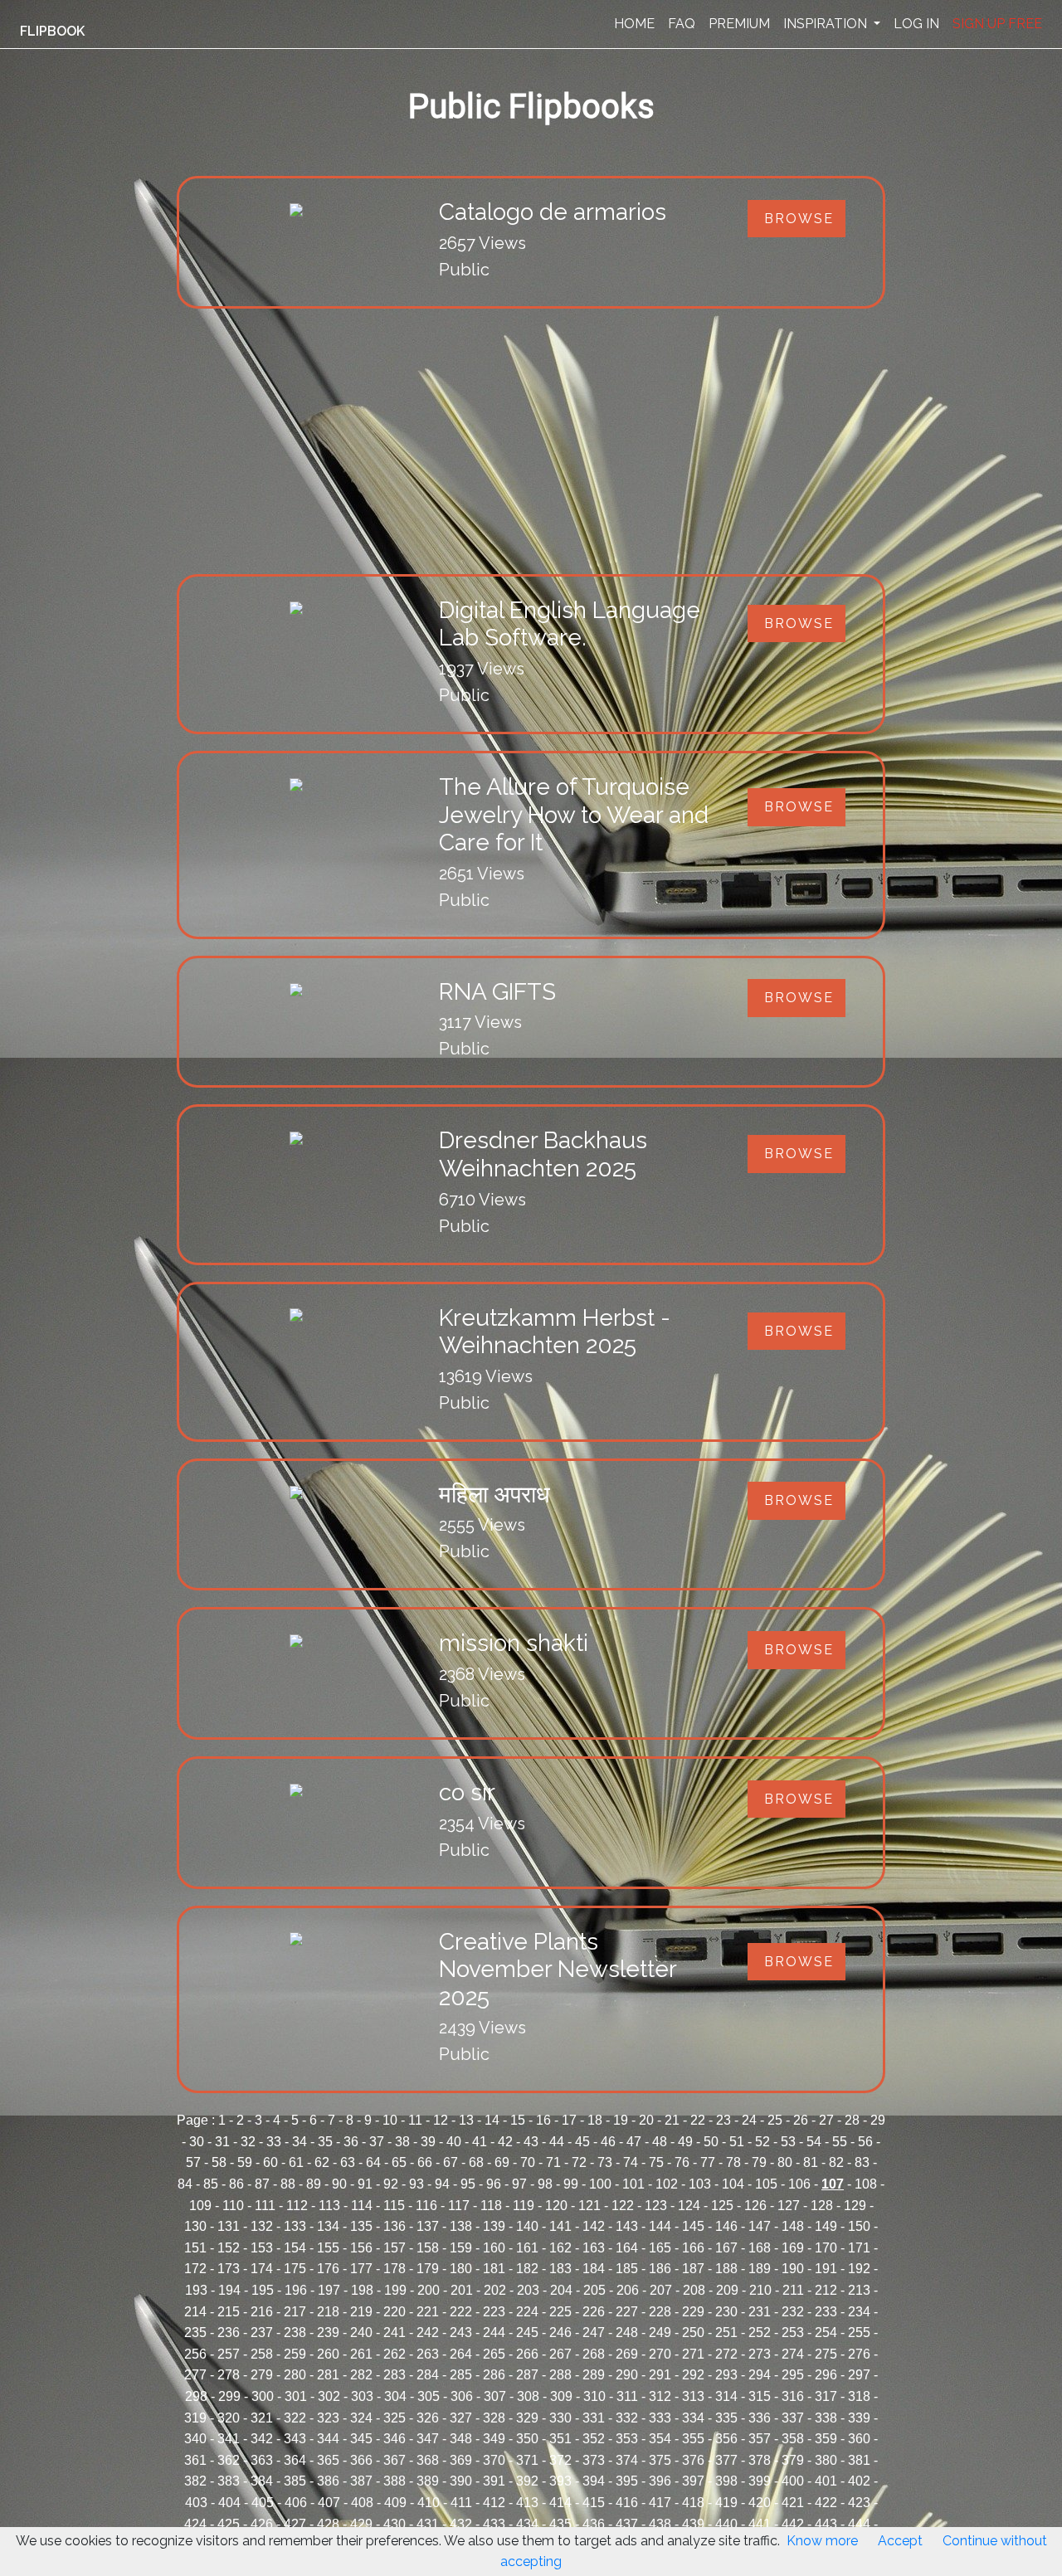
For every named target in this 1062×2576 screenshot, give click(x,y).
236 (229, 2333)
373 (594, 2460)
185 (627, 2269)
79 (759, 2162)
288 (560, 2375)
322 (295, 2418)
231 (760, 2312)
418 (693, 2503)
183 (560, 2269)
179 (428, 2269)
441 (760, 2524)
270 (660, 2354)
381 (859, 2460)
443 (826, 2524)
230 (726, 2312)
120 (556, 2206)
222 (461, 2312)
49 (685, 2142)
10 (390, 2120)
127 (789, 2206)
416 (627, 2503)
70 (528, 2162)
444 (859, 2524)
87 (262, 2184)
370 (494, 2460)
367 (395, 2460)
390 (461, 2481)
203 (528, 2290)
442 (793, 2524)
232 (793, 2312)
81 (811, 2162)
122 (623, 2206)
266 (527, 2354)
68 (476, 2162)
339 (859, 2418)
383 (229, 2481)
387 (361, 2481)
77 (708, 2162)
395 (627, 2481)
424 (195, 2524)
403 (196, 2503)
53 (788, 2142)
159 (461, 2248)
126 (755, 2206)
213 (859, 2290)
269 (627, 2354)
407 (329, 2503)
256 (195, 2354)
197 (329, 2290)
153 (262, 2248)
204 (561, 2290)
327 (461, 2418)
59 (245, 2162)
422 (826, 2503)
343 (295, 2439)
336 (760, 2418)
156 (361, 2248)
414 (560, 2503)
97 (519, 2184)
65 (399, 2162)
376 (693, 2460)
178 (395, 2269)
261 (361, 2354)
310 (594, 2396)
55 (840, 2142)
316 (793, 2396)
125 (722, 2206)
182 (527, 2269)
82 (836, 2162)
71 (553, 2162)
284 (428, 2375)
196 (296, 2290)
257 (229, 2354)
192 (859, 2269)
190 (793, 2269)
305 (429, 2396)
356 (726, 2439)
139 (494, 2226)
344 (328, 2439)
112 (297, 2206)
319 (195, 2418)
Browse (799, 219)
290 (627, 2375)
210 (760, 2290)
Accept (900, 2541)
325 (395, 2418)
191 (826, 2269)
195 (263, 2290)
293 (726, 2375)
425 (229, 2524)
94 (442, 2184)
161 (527, 2248)
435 (560, 2524)
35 (325, 2142)
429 (361, 2524)
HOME (634, 24)
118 (491, 2206)
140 (527, 2226)
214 (195, 2312)
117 (459, 2206)
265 (494, 2354)
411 (461, 2503)
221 (428, 2312)
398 (726, 2481)
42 (505, 2142)
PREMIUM (739, 24)
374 (627, 2460)
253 (793, 2333)
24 (749, 2120)
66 (425, 2162)
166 (693, 2248)
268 (594, 2354)
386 (328, 2481)
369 (461, 2460)
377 (726, 2460)
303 (362, 2396)
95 (468, 2184)
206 (628, 2290)
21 (672, 2120)
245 (527, 2333)
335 (726, 2418)
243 (461, 2333)
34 (300, 2142)
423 (859, 2503)
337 (793, 2418)
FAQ (682, 24)
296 (826, 2375)
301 (296, 2396)
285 (461, 2375)
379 (793, 2460)
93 (417, 2184)
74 (631, 2162)
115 (394, 2206)
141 (560, 2226)
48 (660, 2142)
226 (594, 2312)
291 (660, 2375)
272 (726, 2354)
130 (195, 2226)
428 (328, 2524)
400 (793, 2481)
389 (428, 2481)
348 (461, 2439)
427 (295, 2524)
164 (627, 2248)
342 (262, 2439)
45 (582, 2142)
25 (775, 2120)
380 (826, 2460)
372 (560, 2460)
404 (229, 2503)
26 (801, 2120)
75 (656, 2162)
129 (855, 2206)
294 (760, 2375)
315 (760, 2396)
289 (594, 2375)
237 (262, 2333)
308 (528, 2396)
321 (262, 2418)
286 (494, 2375)
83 (862, 2162)
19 (621, 2120)
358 (793, 2439)
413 (527, 2503)
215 (229, 2312)
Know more (822, 2541)
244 (494, 2333)
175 (295, 2269)
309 (561, 2396)
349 (494, 2439)
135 (361, 2226)
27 (826, 2120)
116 (426, 2206)
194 (229, 2290)
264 (461, 2354)
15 (518, 2120)
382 (195, 2481)
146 (726, 2226)
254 (826, 2333)
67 (451, 2162)
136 (395, 2226)
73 (605, 2162)
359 (826, 2439)
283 (395, 2375)
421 (793, 2503)
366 (361, 2460)
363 (262, 2460)
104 (733, 2184)
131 (229, 2226)
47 (634, 2142)
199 (395, 2290)
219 (361, 2312)
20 (646, 2120)
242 (428, 2333)
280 (295, 2375)
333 (660, 2418)
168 (760, 2248)
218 (328, 2312)
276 (859, 2354)
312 (660, 2396)
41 (480, 2142)
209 (727, 2290)
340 (195, 2439)
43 (531, 2142)
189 (760, 2269)
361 (195, 2460)
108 (866, 2184)
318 (859, 2396)
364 (295, 2460)
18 (595, 2120)
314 (726, 2396)
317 (826, 2396)
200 (429, 2290)
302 (329, 2396)
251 (726, 2333)
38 (402, 2142)
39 (428, 2142)
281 (328, 2375)
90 (339, 2184)
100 (600, 2184)
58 (219, 2162)
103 (700, 2184)
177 (361, 2269)
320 (229, 2418)
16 (543, 2120)
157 (395, 2248)
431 (428, 2524)
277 (195, 2375)
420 (760, 2503)
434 (527, 2524)
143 (627, 2226)
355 (693, 2439)
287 (527, 2375)
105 (766, 2184)
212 (826, 2290)
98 (545, 2184)
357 (760, 2439)
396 (660, 2481)
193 (196, 2290)
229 (693, 2312)
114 (362, 2206)
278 (229, 2375)
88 (288, 2184)
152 (229, 2248)
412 (494, 2503)
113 (329, 2206)
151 (195, 2248)
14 (492, 2120)
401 (826, 2481)
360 (859, 2439)
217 (295, 2312)
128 (822, 2206)
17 (569, 2120)
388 (395, 2481)
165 (660, 2248)
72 (579, 2162)
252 (760, 2333)
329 (527, 2418)
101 (633, 2184)
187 (693, 2269)
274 (793, 2354)
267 (560, 2354)
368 (428, 2460)
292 (693, 2375)
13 (466, 2120)
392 (527, 2481)
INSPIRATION (827, 24)
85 (211, 2184)
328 (494, 2418)
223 (494, 2312)
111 (265, 2206)
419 (726, 2503)
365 (328, 2460)
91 (365, 2184)
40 (454, 2142)
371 (527, 2460)
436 (594, 2524)
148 (793, 2226)
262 (395, 2354)
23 (723, 2120)
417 (660, 2503)
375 (660, 2460)
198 (362, 2290)
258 (262, 2354)
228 (660, 2312)
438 (660, 2524)
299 (229, 2396)
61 (296, 2162)
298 (196, 2396)
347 (428, 2439)
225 (560, 2312)
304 (395, 2396)
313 (693, 2396)
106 (799, 2184)
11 (415, 2120)
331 (594, 2418)
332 (627, 2418)
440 (726, 2524)
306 (462, 2396)
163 (594, 2248)
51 (737, 2142)
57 (193, 2162)
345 (361, 2439)
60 (270, 2162)
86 (236, 2184)
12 (441, 2120)
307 (495, 2396)
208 (694, 2290)
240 (361, 2333)
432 (461, 2524)
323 (328, 2418)
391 (494, 2481)
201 (462, 2290)
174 (262, 2269)
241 (395, 2333)
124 (689, 2206)
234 (859, 2312)
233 (826, 2312)
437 (627, 2524)
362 (229, 2460)
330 (560, 2418)
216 (262, 2312)
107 (833, 2184)
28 (852, 2120)
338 (826, 2418)
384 (262, 2481)
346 (395, 2439)
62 (322, 2162)
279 (262, 2375)
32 (248, 2142)
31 (222, 2142)
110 (233, 2206)
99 (571, 2184)
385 (295, 2481)
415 (594, 2503)
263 (428, 2354)
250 (693, 2333)
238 (295, 2333)
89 (314, 2184)
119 (524, 2206)
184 (594, 2269)
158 (428, 2248)
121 (589, 2206)
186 (660, 2269)
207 (661, 2290)
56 (865, 2142)
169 (793, 2248)
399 (760, 2481)
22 (698, 2120)
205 (594, 2290)
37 (377, 2142)
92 (391, 2184)
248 (627, 2333)
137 (428, 2226)
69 (502, 2162)
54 (814, 2142)
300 (263, 2396)
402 (859, 2481)
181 (494, 2269)
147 (760, 2226)
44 (557, 2142)
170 (826, 2248)
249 (660, 2333)
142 (594, 2226)
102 (667, 2184)
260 (328, 2354)
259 (295, 2354)
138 (461, 2226)
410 (429, 2503)
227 (627, 2312)
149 (826, 2226)
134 (328, 2226)
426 (262, 2524)
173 (229, 2269)
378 (760, 2460)
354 (660, 2439)
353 (627, 2439)
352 (594, 2439)
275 (826, 2354)
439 (693, 2524)
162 (560, 2248)
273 (760, 2354)
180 (461, 2269)
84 (185, 2184)
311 (627, 2396)
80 (785, 2162)
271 (693, 2354)
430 (395, 2524)
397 (693, 2481)
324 (361, 2418)
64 (373, 2162)
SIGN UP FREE (997, 24)
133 (295, 2226)
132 (262, 2226)
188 (726, 2269)
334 (693, 2418)
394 (594, 2481)
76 (682, 2162)
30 (197, 2142)
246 (560, 2333)
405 (263, 2503)
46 (608, 2142)
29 (878, 2120)
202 (495, 2290)
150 (859, 2226)
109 (200, 2206)
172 (195, 2269)
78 (733, 2162)
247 (594, 2333)
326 (428, 2418)
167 (726, 2248)
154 (295, 2248)
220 (395, 2312)
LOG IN (916, 24)
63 (348, 2162)
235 (195, 2333)
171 (859, 2248)
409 (395, 2503)
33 (274, 2142)
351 (560, 2439)
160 (494, 2248)
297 (859, 2375)
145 (693, 2226)
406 (296, 2503)
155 (328, 2248)
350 (527, 2439)
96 (494, 2184)
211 (793, 2290)
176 (328, 2269)
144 (660, 2226)
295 (793, 2375)
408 (362, 2503)
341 (229, 2439)
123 (656, 2206)
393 (560, 2481)
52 (762, 2142)
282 (361, 2375)
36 (351, 2142)
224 (527, 2312)
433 (494, 2524)
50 (711, 2142)
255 (859, 2333)
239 (328, 2333)
